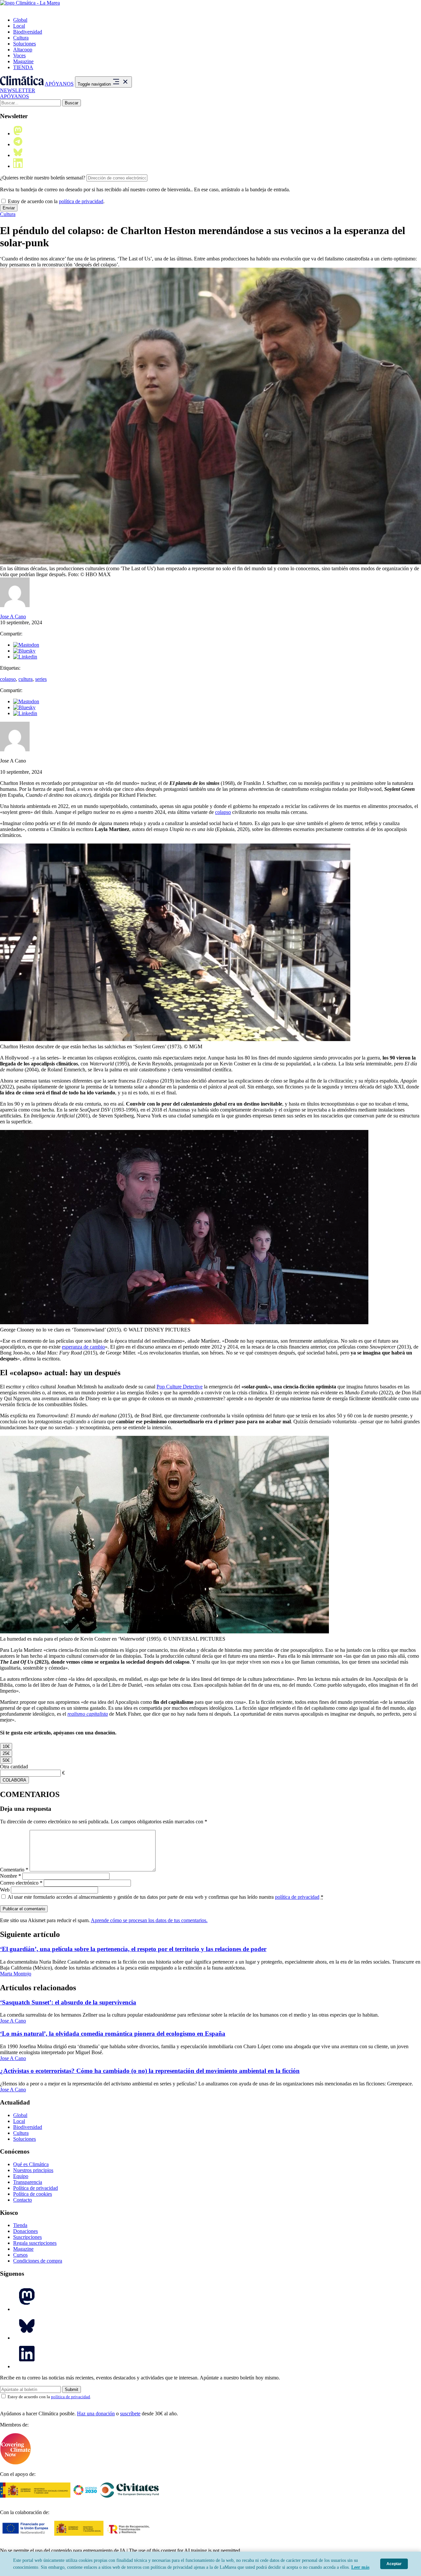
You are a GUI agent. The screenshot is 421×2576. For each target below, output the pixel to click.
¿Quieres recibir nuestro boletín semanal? (43, 178)
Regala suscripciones (35, 2243)
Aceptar (394, 2564)
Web (5, 1890)
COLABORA (14, 1780)
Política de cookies (33, 2194)
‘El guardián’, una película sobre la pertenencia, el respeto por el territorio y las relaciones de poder (133, 1949)
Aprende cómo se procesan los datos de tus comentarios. (149, 1920)
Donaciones (25, 2231)
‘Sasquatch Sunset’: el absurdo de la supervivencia (68, 2002)
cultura (25, 679)
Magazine (23, 61)
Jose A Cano (13, 617)
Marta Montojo (16, 1974)
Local (19, 26)
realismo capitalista (88, 1714)
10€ (6, 1746)
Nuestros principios (33, 2170)
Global (20, 20)
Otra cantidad (14, 1767)
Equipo (21, 2176)
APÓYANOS (59, 84)
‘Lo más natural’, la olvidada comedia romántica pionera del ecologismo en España (113, 2034)
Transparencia (28, 2182)
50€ (6, 1760)
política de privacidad (81, 201)
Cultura (21, 38)
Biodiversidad (28, 32)
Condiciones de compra (38, 2261)
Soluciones (25, 44)
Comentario (14, 1870)
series (41, 679)
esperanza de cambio (83, 1347)
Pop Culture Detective (180, 1387)
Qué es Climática (31, 2164)
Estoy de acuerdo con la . (56, 201)
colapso (8, 679)
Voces (19, 55)
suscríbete (130, 2414)
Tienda (20, 2225)
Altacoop (23, 50)
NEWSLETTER (18, 90)
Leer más (360, 2567)
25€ (6, 1753)
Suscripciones (27, 2237)
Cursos (20, 2255)
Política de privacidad (36, 2188)
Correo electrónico (21, 1883)
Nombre (11, 1876)
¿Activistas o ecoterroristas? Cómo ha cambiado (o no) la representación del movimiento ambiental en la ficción (150, 2071)
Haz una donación (96, 2414)
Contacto (23, 2200)
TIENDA (23, 67)
